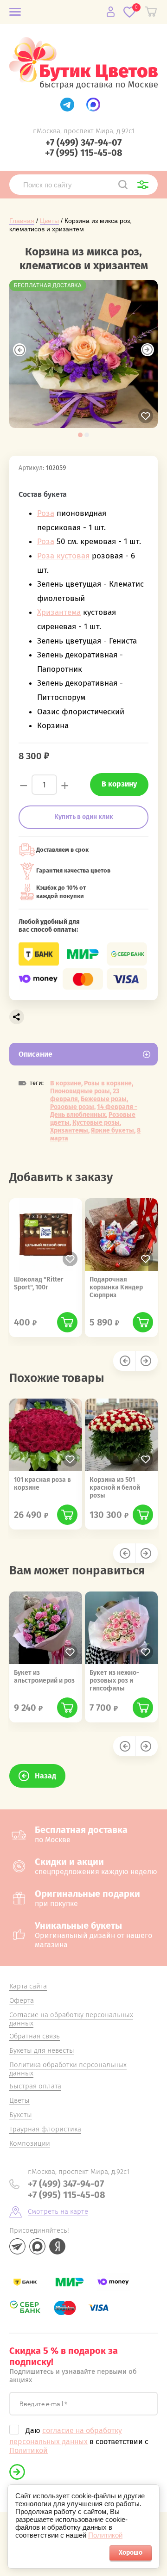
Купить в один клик (84, 817)
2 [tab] (87, 435)
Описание (35, 1054)
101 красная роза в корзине (42, 1484)
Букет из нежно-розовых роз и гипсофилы (114, 1681)
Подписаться (17, 2472)
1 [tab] (80, 435)
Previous (19, 350)
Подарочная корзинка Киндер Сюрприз (116, 1287)
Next (148, 350)
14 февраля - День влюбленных (94, 1111)
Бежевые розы (104, 1099)
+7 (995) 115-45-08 (84, 153)
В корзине (66, 1083)
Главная (22, 221)
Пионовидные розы (80, 1091)
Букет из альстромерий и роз (44, 1677)
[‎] (67, 105)
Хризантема (59, 612)
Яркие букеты (112, 1130)
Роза (46, 513)
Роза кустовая (63, 556)
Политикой (29, 2450)
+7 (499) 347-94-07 (83, 142)
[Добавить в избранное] (146, 416)
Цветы (49, 221)
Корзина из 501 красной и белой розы (115, 1488)
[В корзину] (67, 1322)
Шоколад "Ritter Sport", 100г (39, 1283)
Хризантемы (69, 1130)
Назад (45, 1776)
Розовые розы (72, 1107)
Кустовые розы (96, 1123)
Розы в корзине (108, 1083)
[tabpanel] (83, 354)
